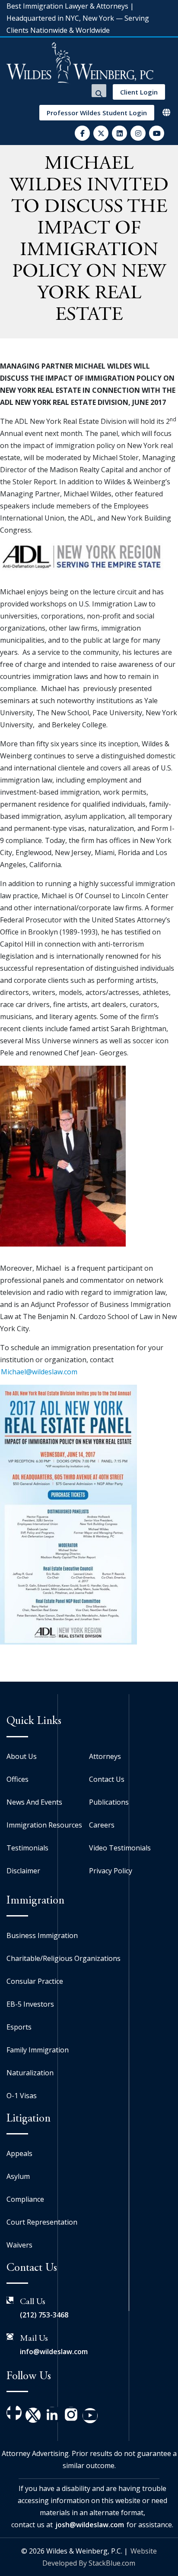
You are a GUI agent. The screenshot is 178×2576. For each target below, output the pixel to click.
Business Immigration (42, 1935)
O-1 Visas (22, 2096)
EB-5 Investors (30, 2004)
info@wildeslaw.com (54, 2352)
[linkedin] (119, 133)
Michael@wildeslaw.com (39, 1372)
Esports (19, 2027)
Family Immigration (38, 2050)
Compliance (25, 2199)
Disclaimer (23, 1871)
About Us (22, 1756)
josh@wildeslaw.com (90, 2525)
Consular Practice (35, 1981)
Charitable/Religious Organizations (64, 1958)
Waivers (19, 2245)
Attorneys (105, 1756)
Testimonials (27, 1848)
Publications (109, 1802)
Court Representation (42, 2222)
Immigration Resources (44, 1825)
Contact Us (107, 1779)
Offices (17, 1779)
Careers (102, 1825)
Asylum (18, 2176)
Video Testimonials (120, 1848)
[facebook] (82, 133)
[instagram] (138, 133)
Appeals (19, 2153)
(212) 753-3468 (44, 2315)
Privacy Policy (111, 1871)
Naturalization (30, 2073)
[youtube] (157, 133)
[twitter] (101, 133)
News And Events (34, 1802)
